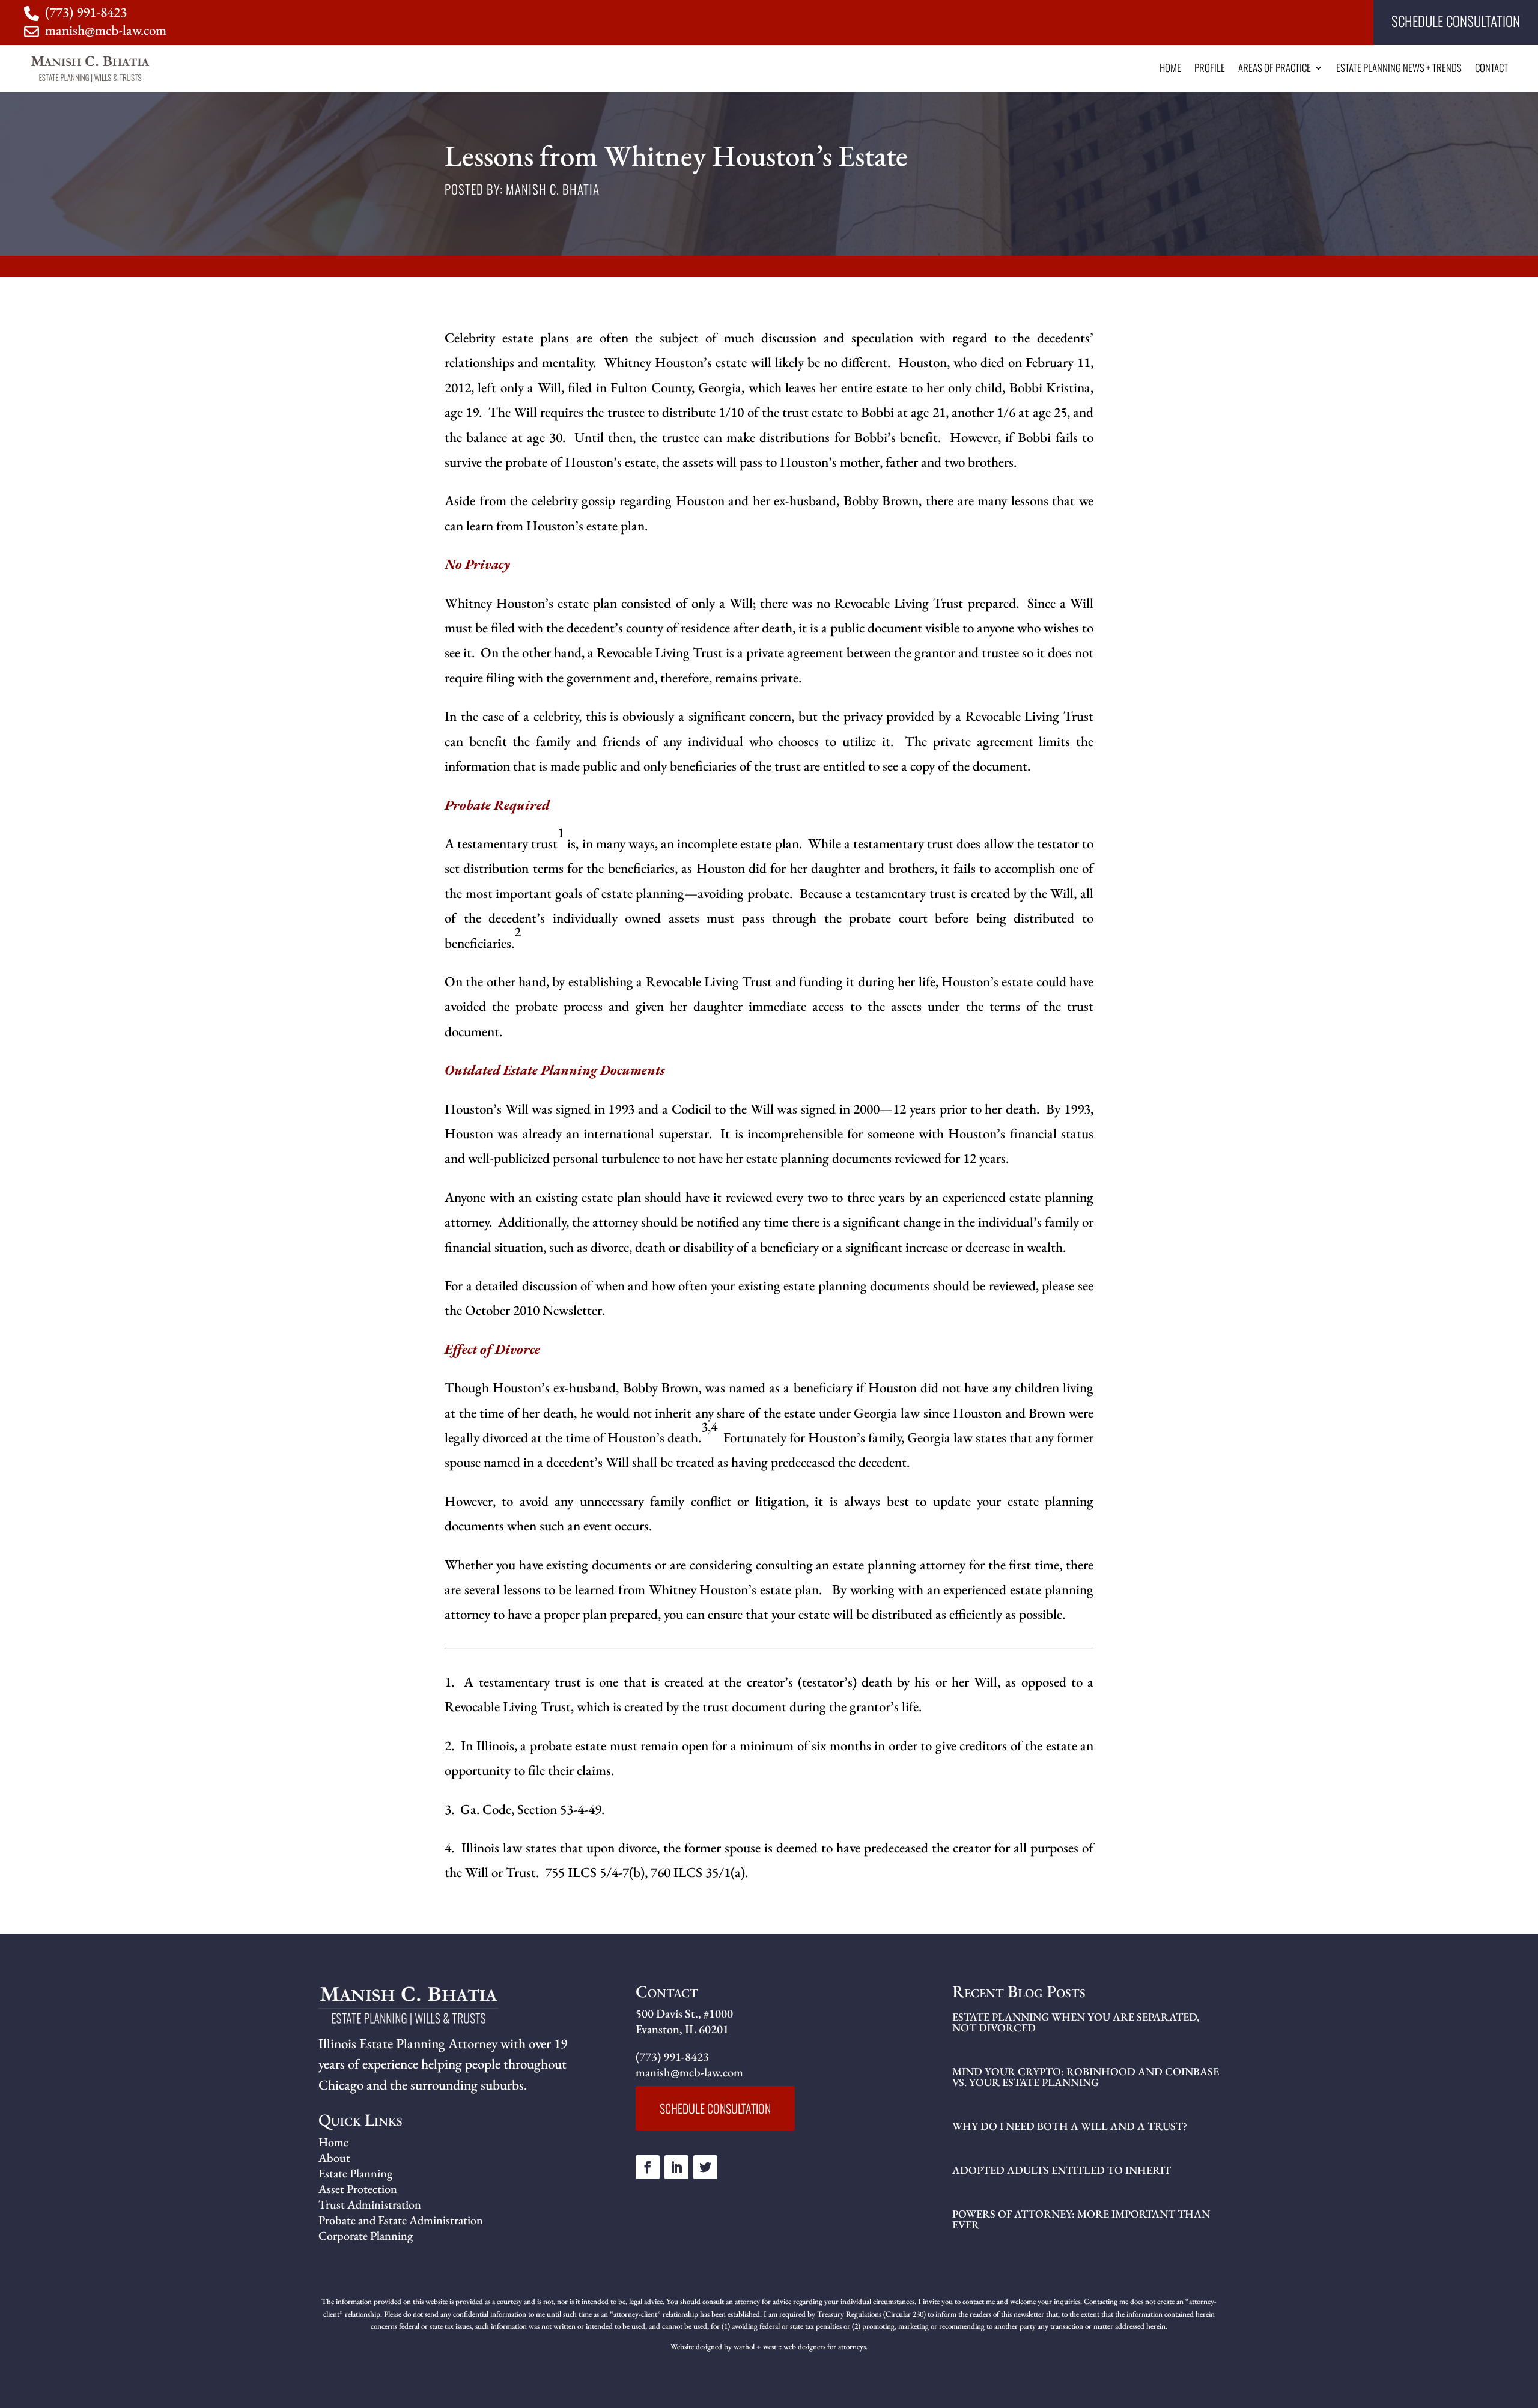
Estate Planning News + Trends (1399, 69)
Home (1170, 69)
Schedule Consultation (1456, 21)
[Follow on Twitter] (705, 2167)
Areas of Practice (1275, 69)
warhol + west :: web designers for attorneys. (801, 2346)
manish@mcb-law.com (106, 30)
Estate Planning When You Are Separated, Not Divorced (1076, 2022)
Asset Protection (358, 2189)
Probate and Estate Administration (401, 2220)
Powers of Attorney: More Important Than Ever (1081, 2219)
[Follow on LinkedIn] (676, 2167)
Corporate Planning (366, 2236)
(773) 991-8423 (86, 12)
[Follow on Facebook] (648, 2167)
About (334, 2158)
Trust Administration (370, 2204)
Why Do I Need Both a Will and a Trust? (1070, 2126)
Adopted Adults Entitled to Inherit (1062, 2170)
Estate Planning (355, 2173)
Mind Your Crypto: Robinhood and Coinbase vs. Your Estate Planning (1086, 2077)
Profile (1210, 69)
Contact (1491, 69)
